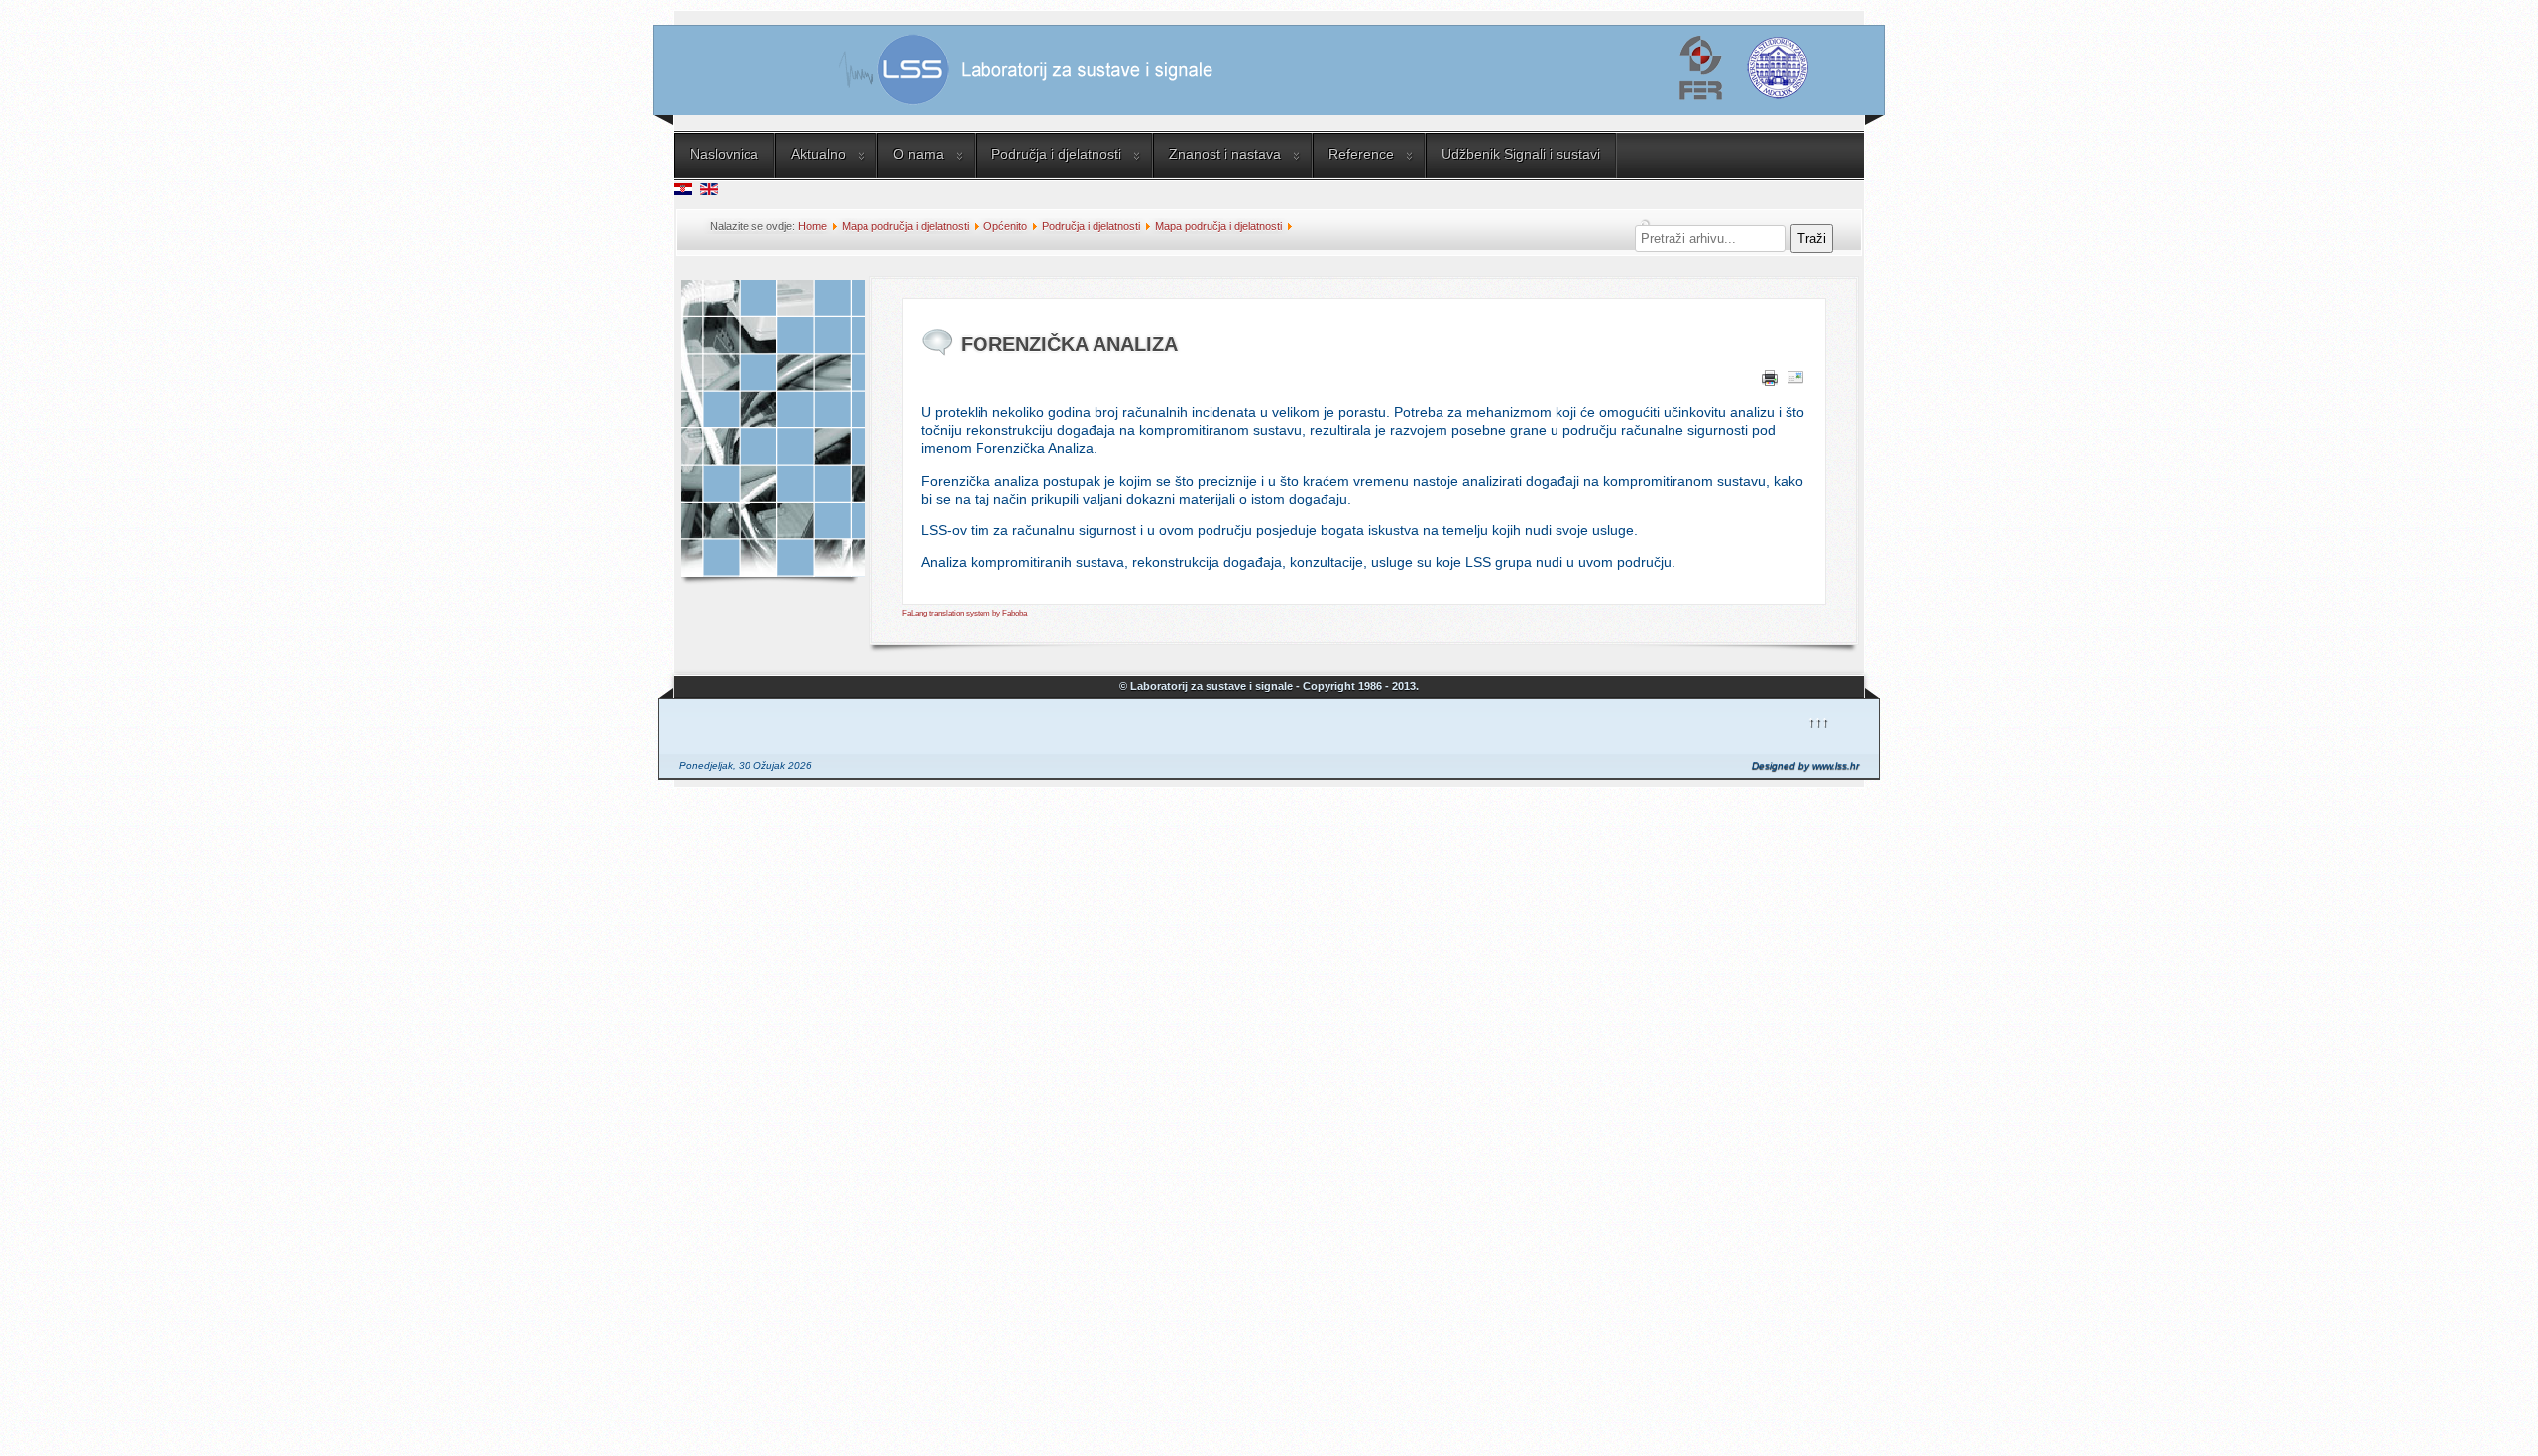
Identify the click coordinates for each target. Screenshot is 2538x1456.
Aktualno (818, 154)
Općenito (1005, 226)
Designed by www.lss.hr (1805, 766)
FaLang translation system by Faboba (965, 613)
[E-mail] (1795, 381)
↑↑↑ (1818, 721)
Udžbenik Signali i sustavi (1521, 154)
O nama (919, 154)
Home (812, 226)
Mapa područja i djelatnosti (905, 226)
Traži (1812, 238)
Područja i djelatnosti (1056, 154)
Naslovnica (724, 154)
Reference (1361, 154)
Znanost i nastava (1225, 154)
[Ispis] (1770, 381)
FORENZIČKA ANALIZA (1069, 344)
